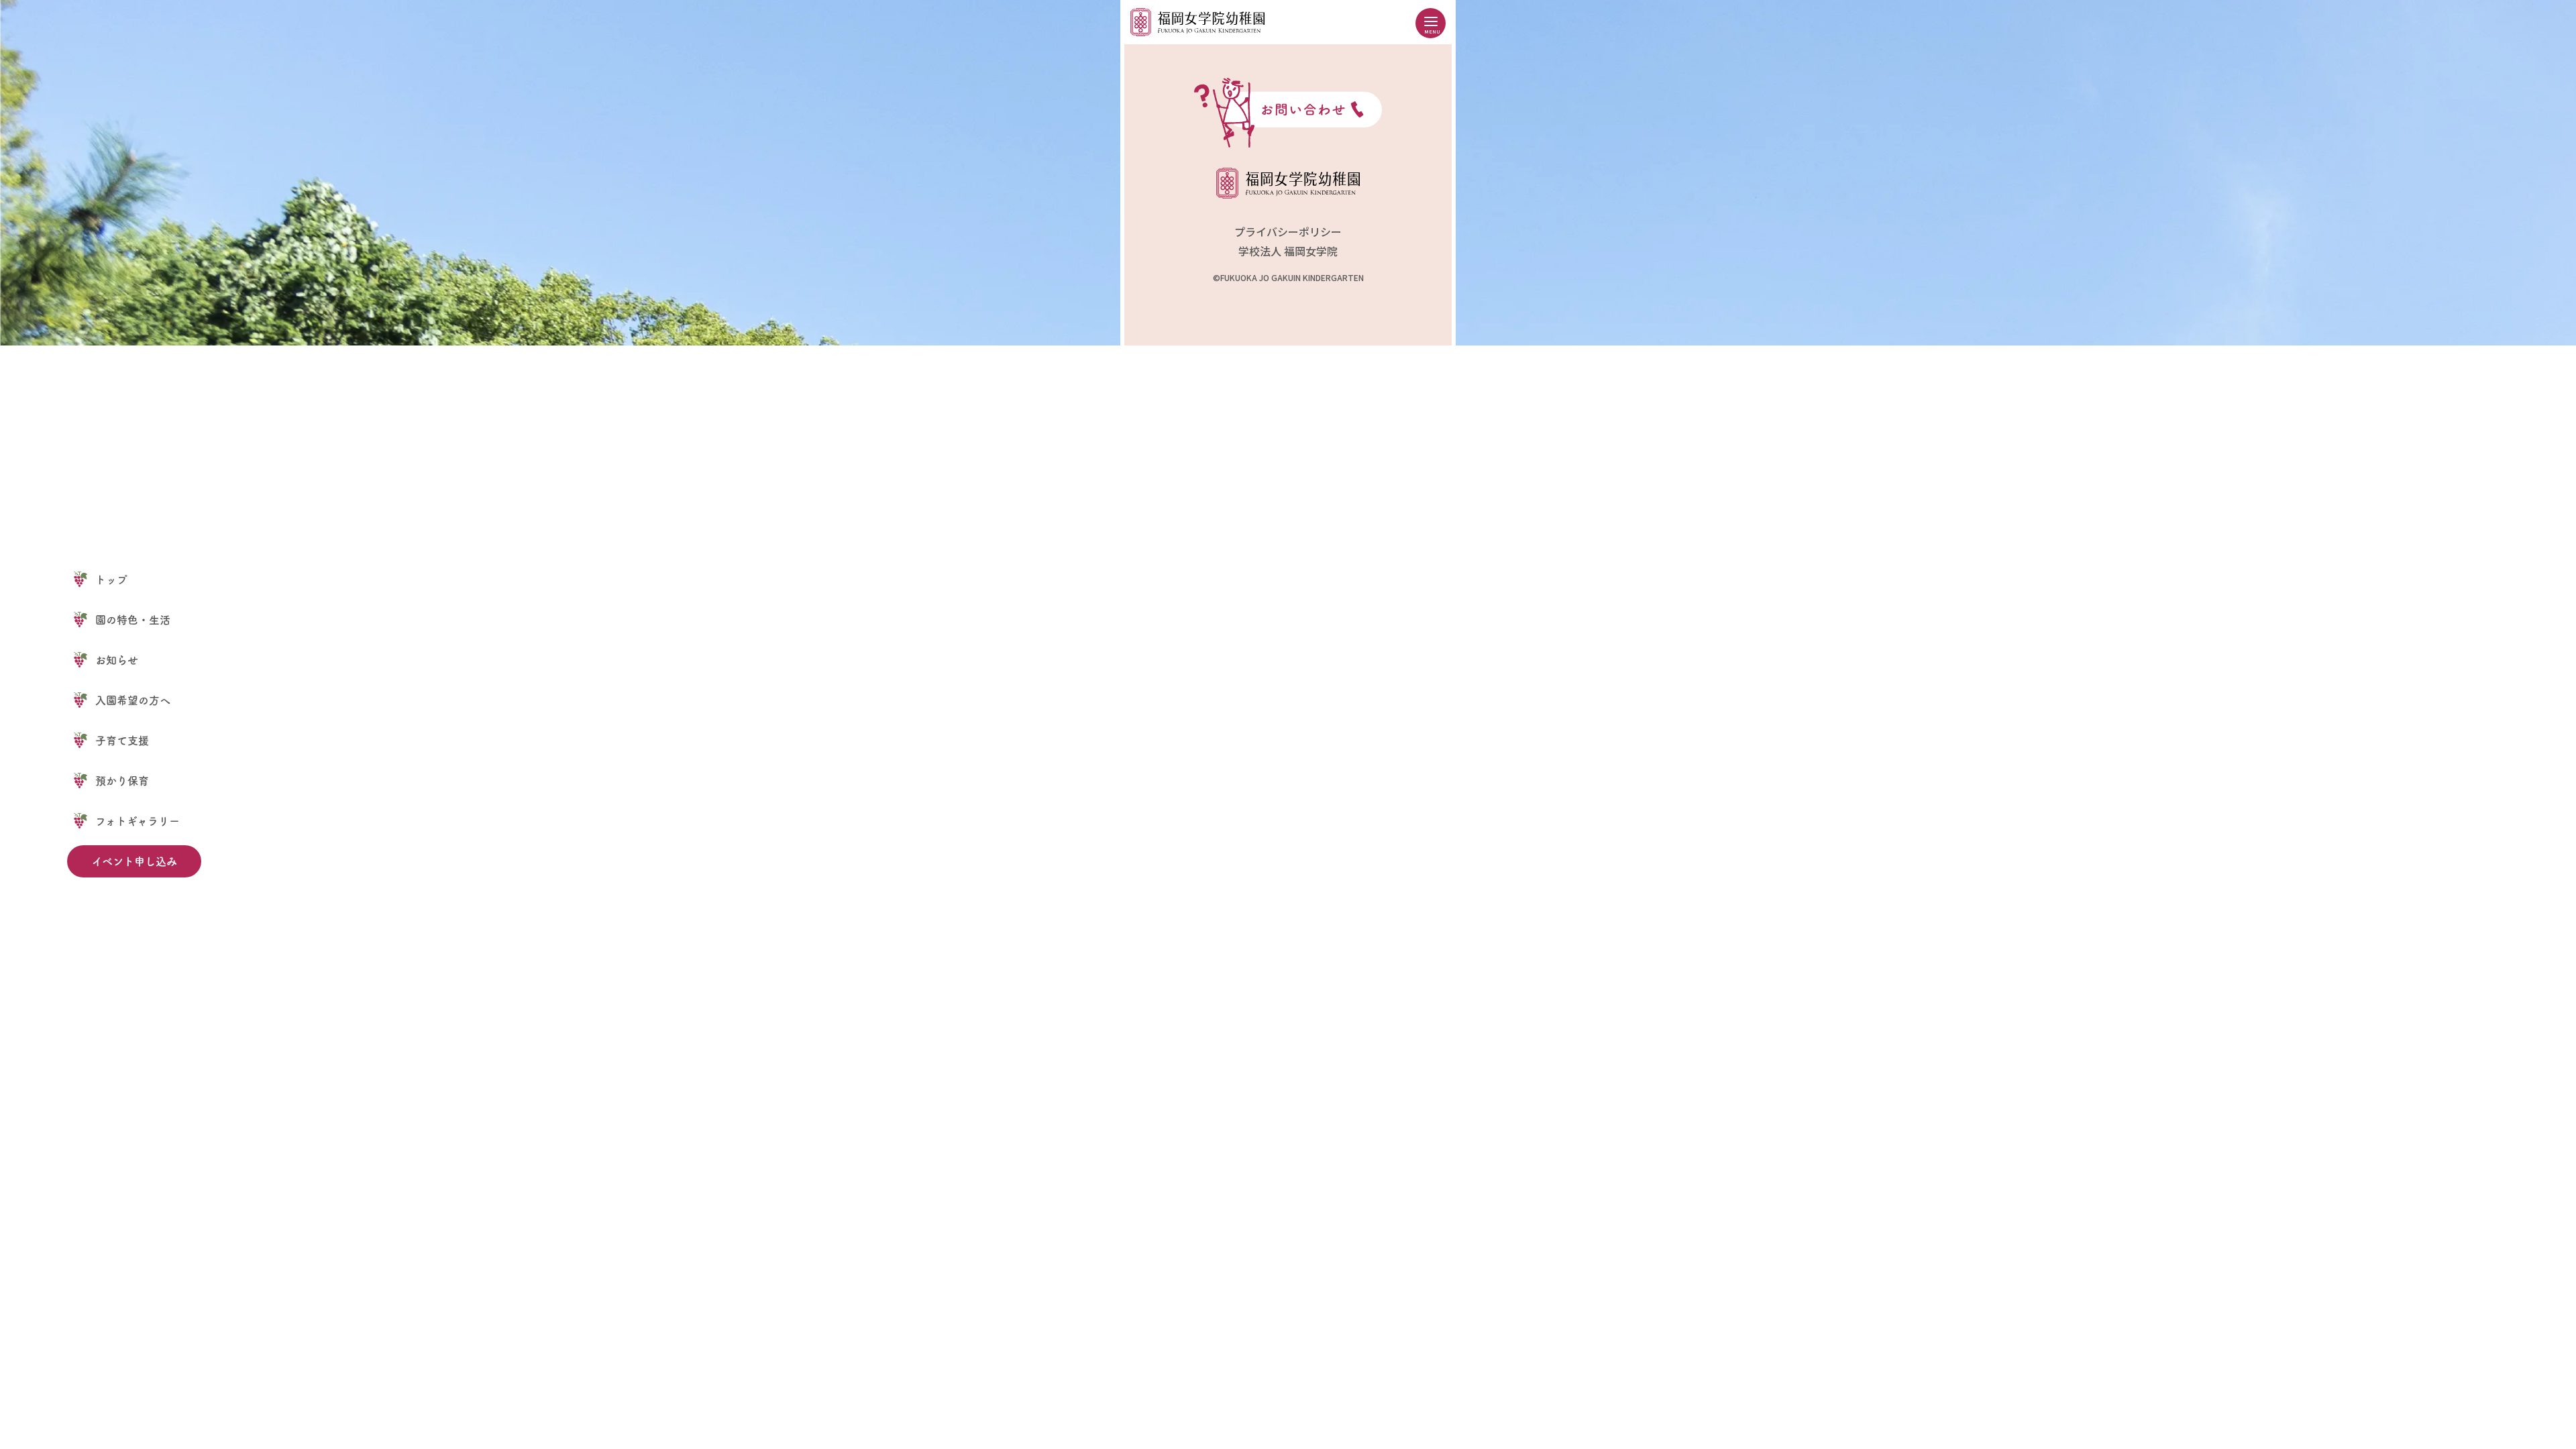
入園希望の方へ (133, 700)
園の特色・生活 (133, 620)
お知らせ (117, 660)
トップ (111, 580)
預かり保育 (122, 781)
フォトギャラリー (138, 821)
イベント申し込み (135, 861)
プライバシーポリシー (1288, 231)
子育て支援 (122, 741)
